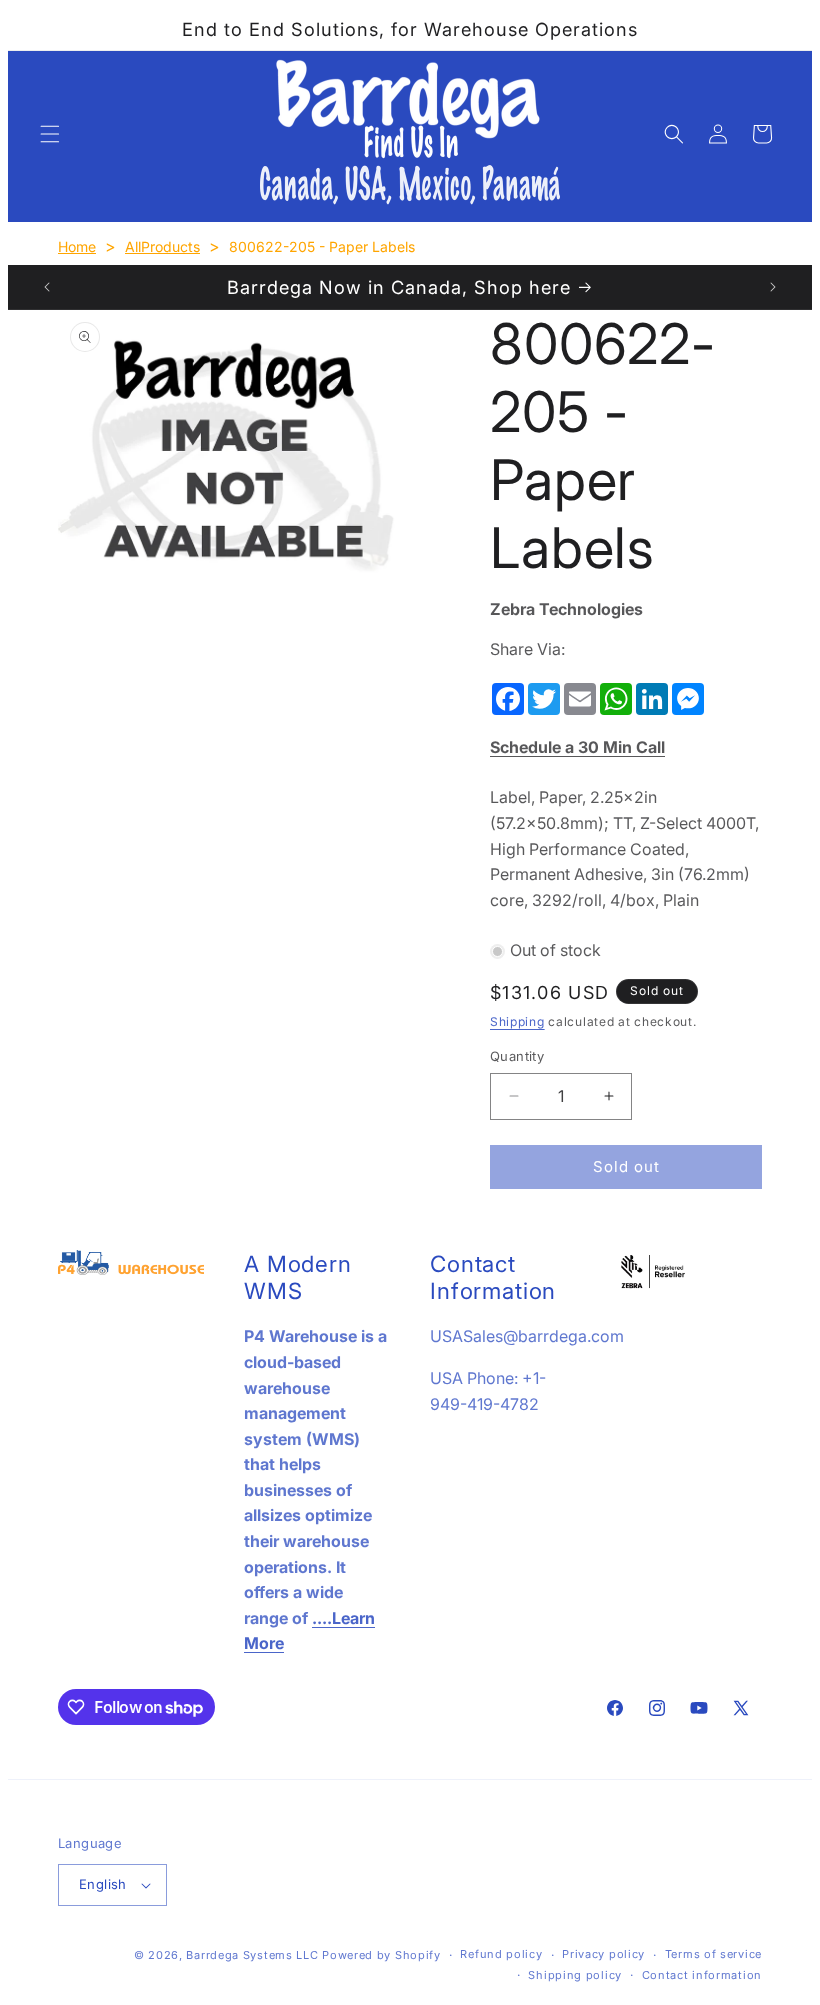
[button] (50, 134)
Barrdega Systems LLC (252, 1955)
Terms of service (713, 1954)
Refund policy (501, 1954)
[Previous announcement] (47, 287)
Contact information (702, 1975)
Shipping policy (575, 1975)
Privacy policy (603, 1954)
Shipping (517, 1021)
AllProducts (162, 246)
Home (77, 246)
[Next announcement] (773, 287)
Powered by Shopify (381, 1955)
